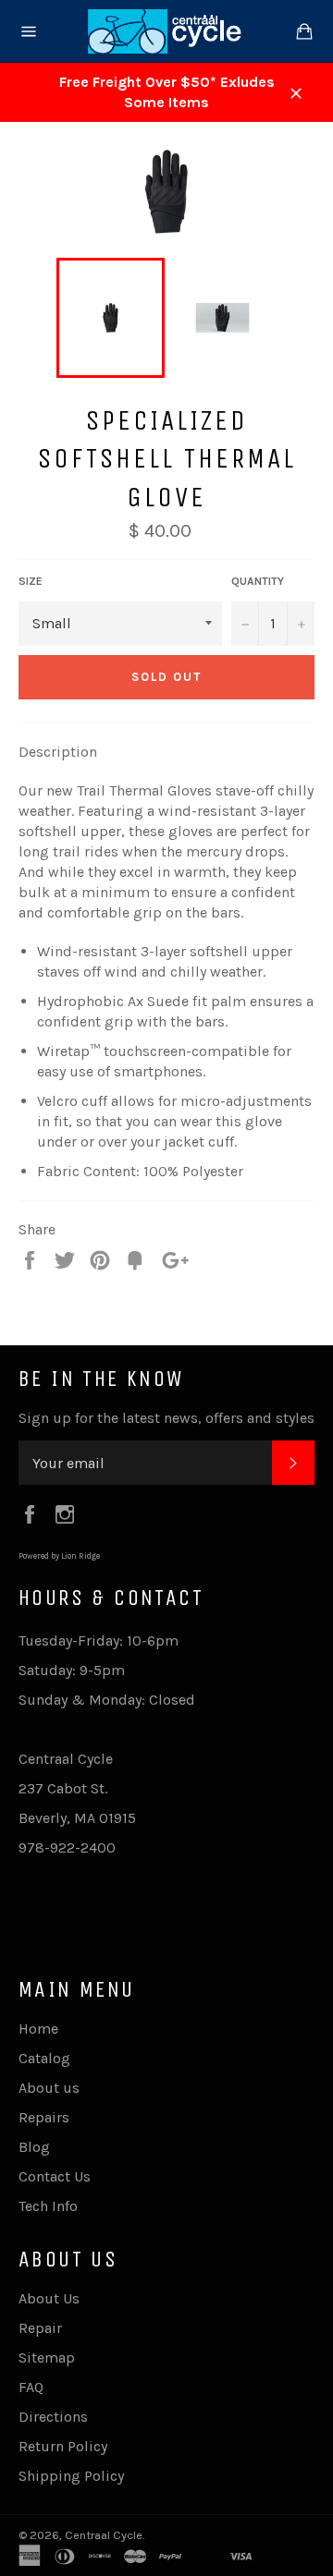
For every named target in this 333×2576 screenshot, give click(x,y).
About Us (49, 2298)
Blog (34, 2147)
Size (31, 581)
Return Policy (63, 2446)
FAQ (31, 2387)
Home (38, 2029)
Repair (40, 2328)
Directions (53, 2417)
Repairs (44, 2117)
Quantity (258, 581)
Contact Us (55, 2176)
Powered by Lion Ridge (59, 1556)
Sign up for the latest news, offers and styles (166, 1418)
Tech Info (48, 2206)
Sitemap (47, 2357)
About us (49, 2088)
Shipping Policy (71, 2476)
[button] (58, 752)
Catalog (44, 2058)
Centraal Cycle (104, 2535)
